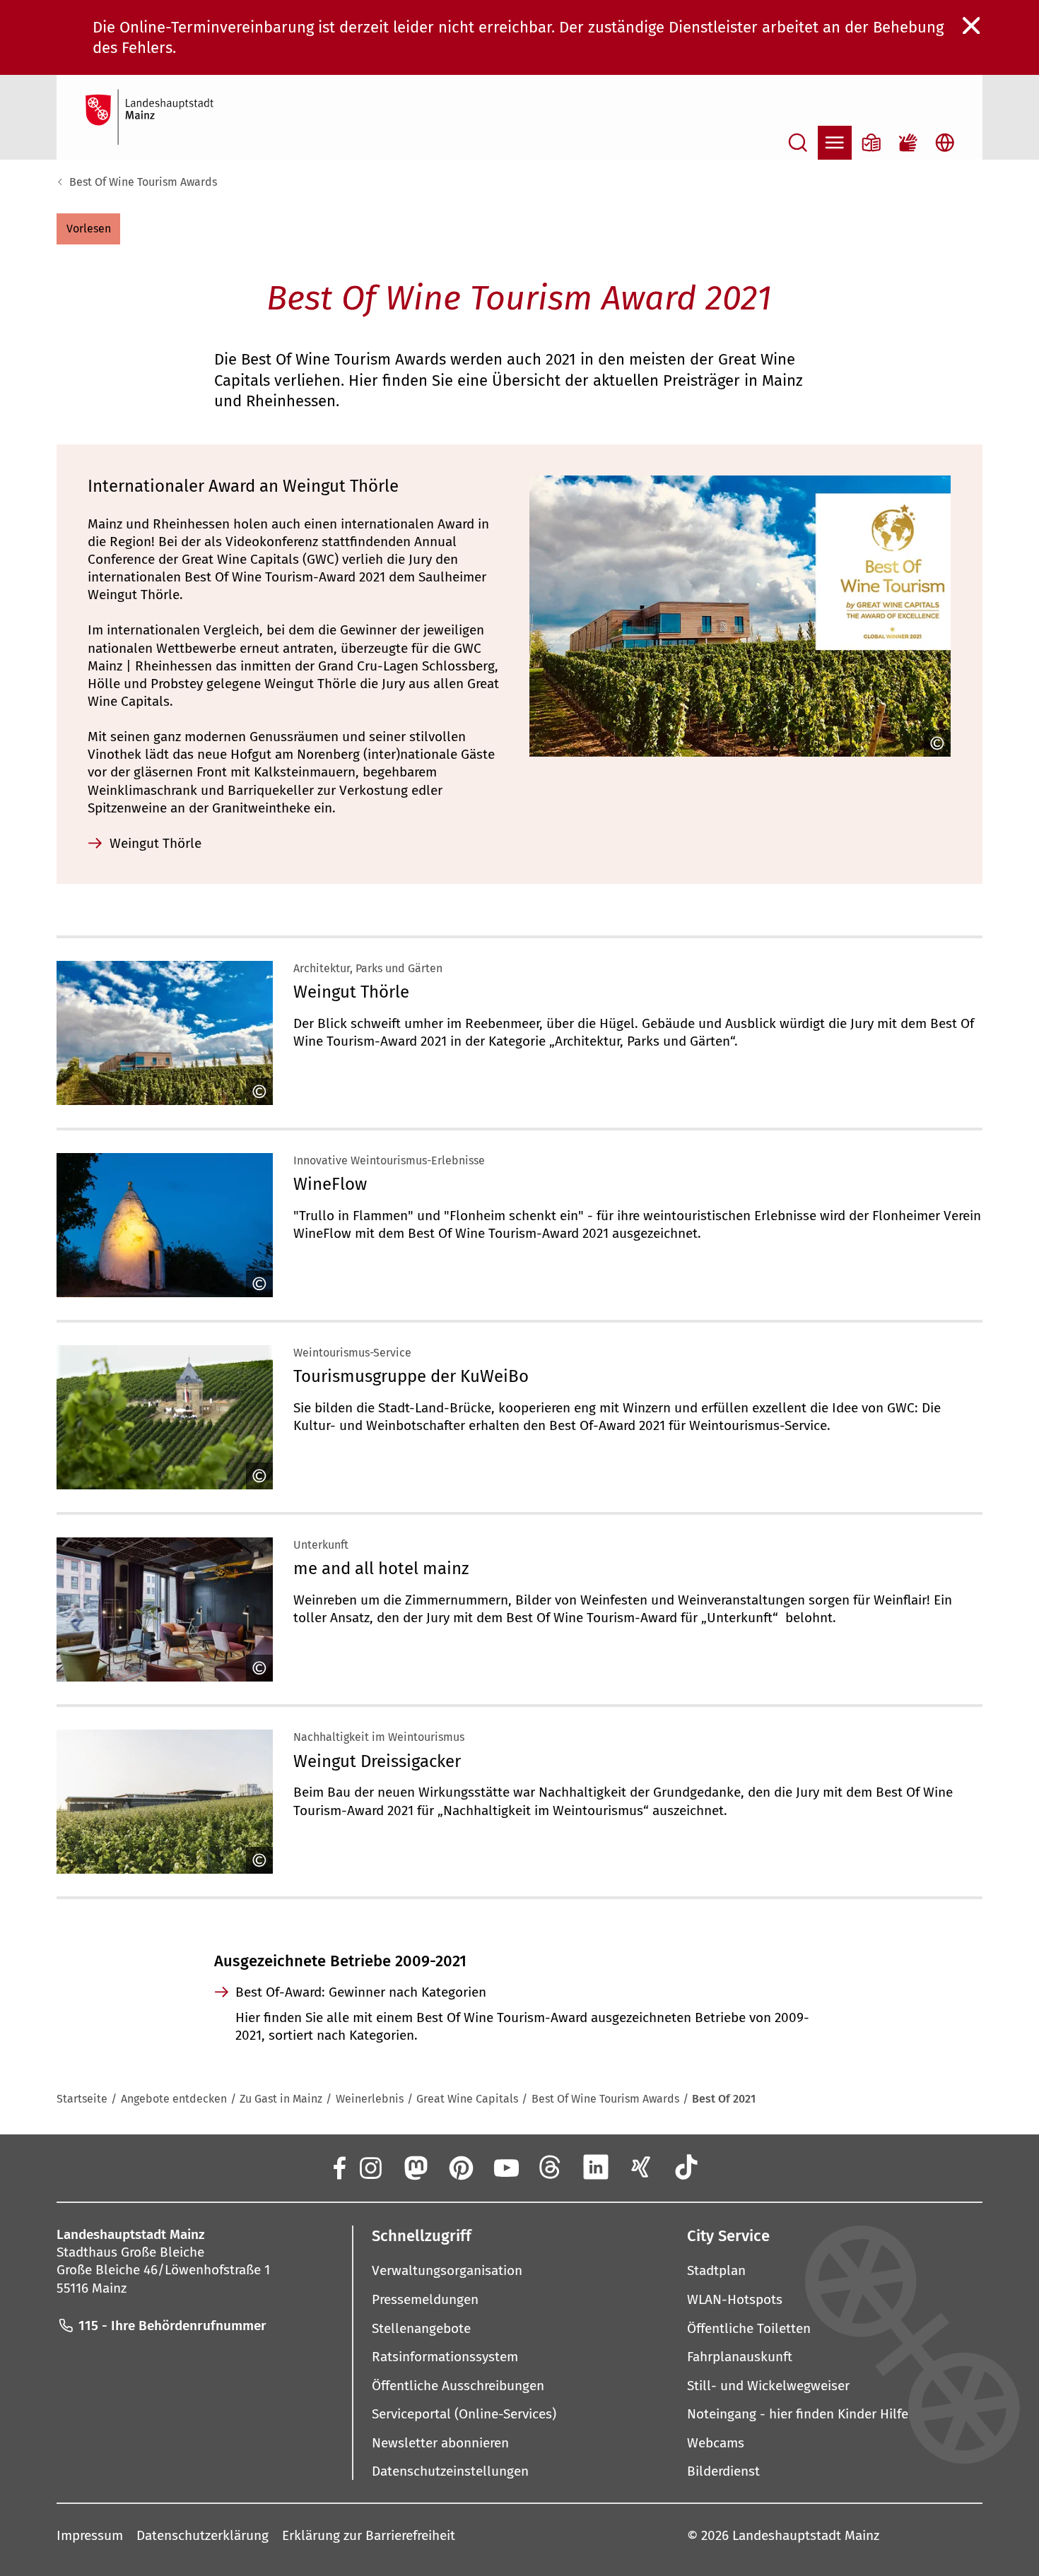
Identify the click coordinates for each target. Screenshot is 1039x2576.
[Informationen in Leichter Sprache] (871, 143)
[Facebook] (339, 2167)
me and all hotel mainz (381, 1568)
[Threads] (551, 2167)
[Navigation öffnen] (835, 143)
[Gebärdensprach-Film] (908, 143)
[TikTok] (686, 2167)
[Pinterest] (460, 2167)
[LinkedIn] (596, 2167)
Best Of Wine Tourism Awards (143, 182)
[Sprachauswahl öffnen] (945, 143)
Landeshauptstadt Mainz (806, 2535)
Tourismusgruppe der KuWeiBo (411, 1376)
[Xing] (641, 2167)
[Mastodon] (415, 2167)
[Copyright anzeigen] (934, 743)
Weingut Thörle (351, 992)
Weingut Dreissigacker (377, 1761)
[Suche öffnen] (798, 143)
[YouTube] (505, 2167)
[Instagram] (370, 2167)
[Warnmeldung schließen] (972, 26)
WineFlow (330, 1184)
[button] (88, 229)
